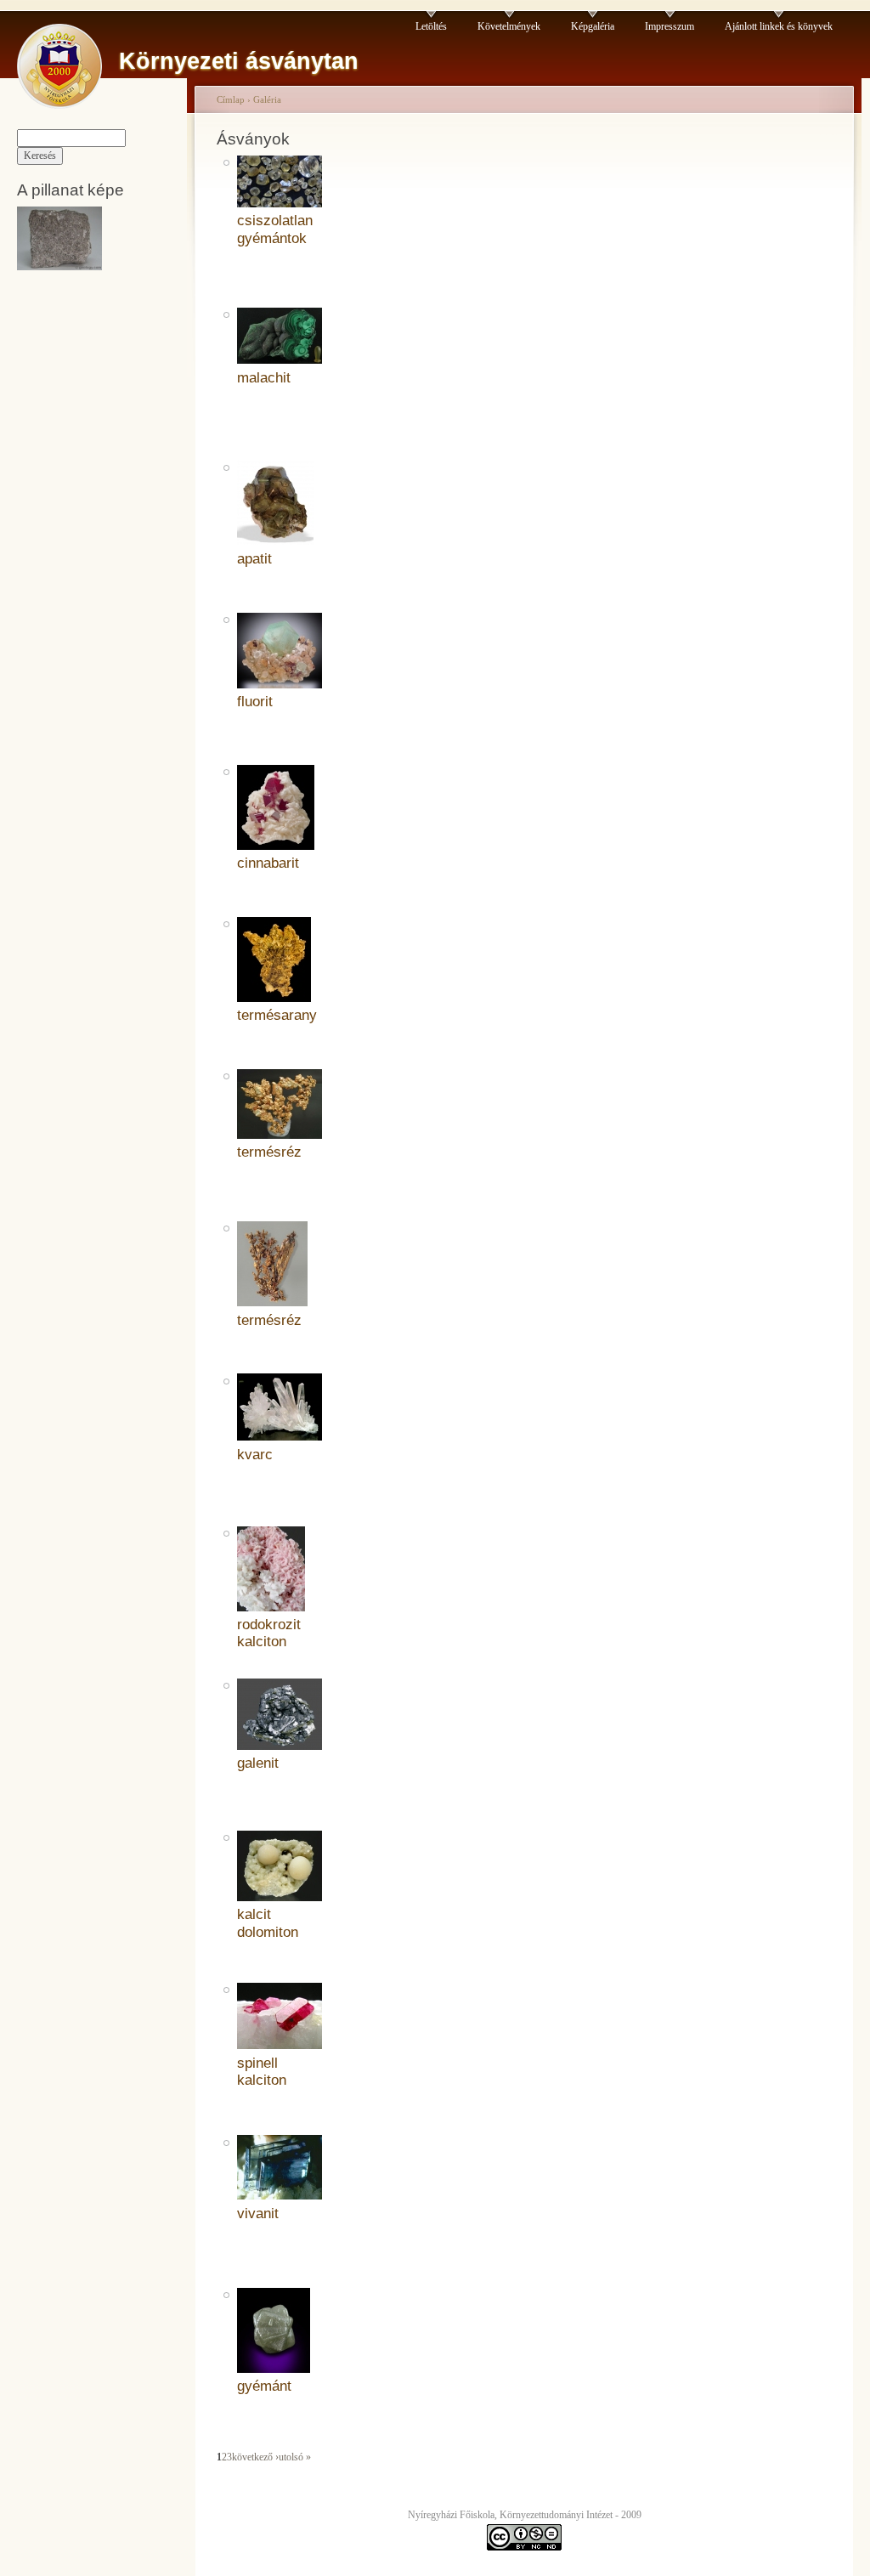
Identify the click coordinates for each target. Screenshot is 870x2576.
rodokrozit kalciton (269, 1633)
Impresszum (669, 26)
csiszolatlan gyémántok (275, 229)
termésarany (277, 1015)
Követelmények (509, 26)
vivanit (258, 2214)
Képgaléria (593, 26)
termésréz (269, 1152)
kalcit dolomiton (268, 1923)
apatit (254, 559)
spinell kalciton (262, 2072)
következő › (255, 2457)
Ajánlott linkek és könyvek (779, 26)
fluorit (255, 702)
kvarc (255, 1455)
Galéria (267, 99)
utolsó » (295, 2457)
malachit (264, 378)
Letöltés (431, 26)
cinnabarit (268, 863)
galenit (258, 1763)
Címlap (231, 99)
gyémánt (264, 2386)
